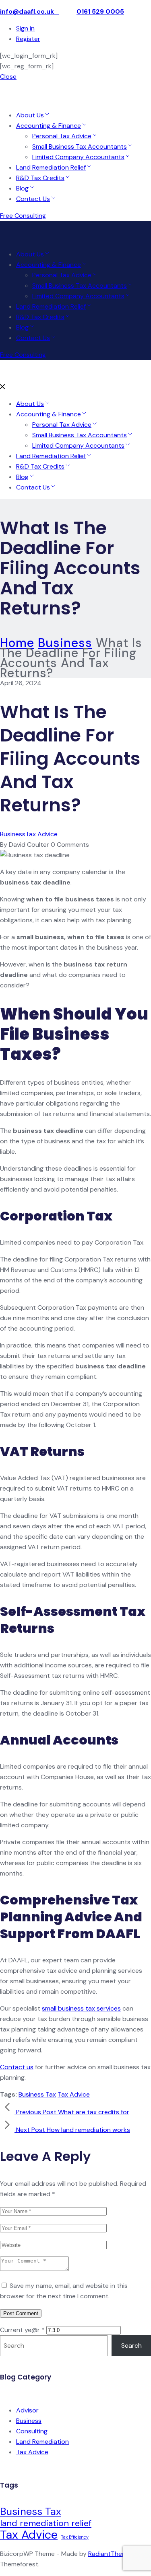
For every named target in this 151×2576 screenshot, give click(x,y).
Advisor (27, 2410)
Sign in (25, 28)
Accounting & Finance (49, 126)
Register (28, 39)
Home (17, 643)
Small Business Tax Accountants (80, 146)
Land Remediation (42, 2442)
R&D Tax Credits (40, 178)
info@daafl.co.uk (29, 11)
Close (8, 77)
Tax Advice (41, 834)
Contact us (17, 2067)
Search (131, 2346)
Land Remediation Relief (51, 167)
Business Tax (37, 2094)
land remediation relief (46, 2523)
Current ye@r (22, 2330)
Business (65, 643)
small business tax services (81, 2008)
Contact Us (33, 199)
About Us (30, 115)
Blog (22, 188)
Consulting (32, 2431)
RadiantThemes (112, 2554)
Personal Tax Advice (62, 136)
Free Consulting (23, 216)
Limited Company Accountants (78, 157)
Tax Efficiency (75, 2537)
